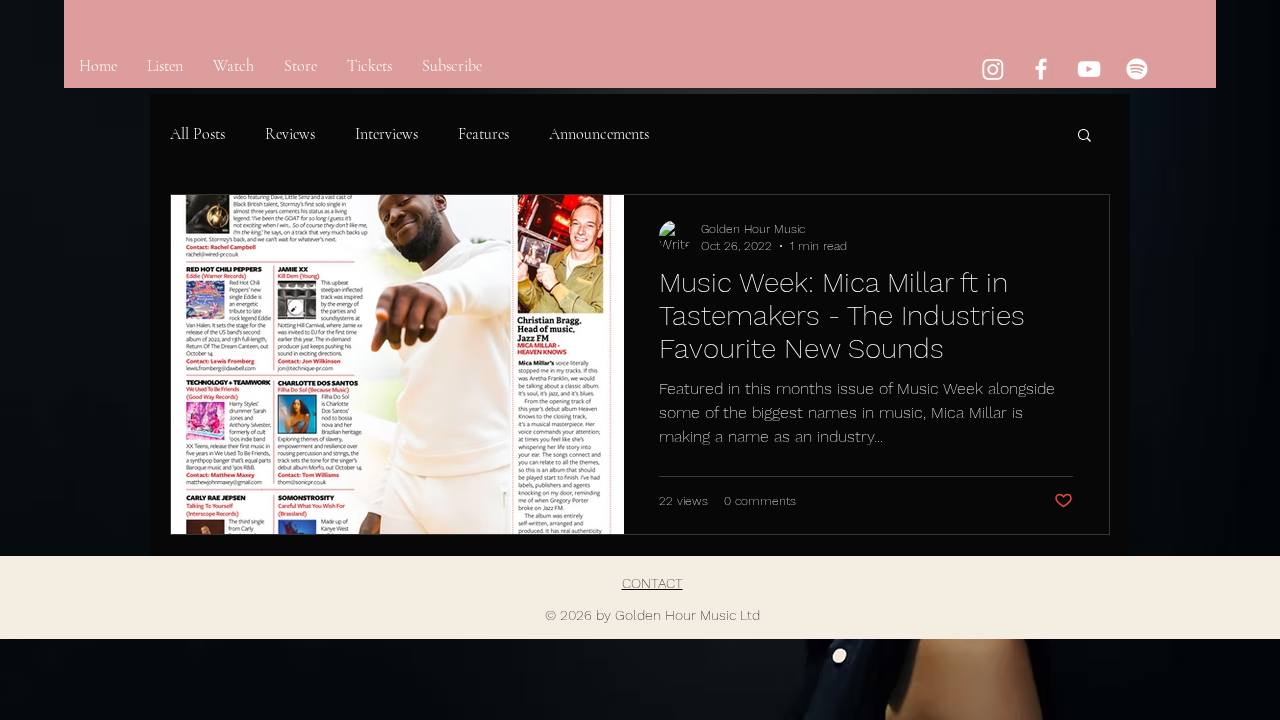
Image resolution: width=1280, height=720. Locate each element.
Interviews (386, 134)
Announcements (599, 134)
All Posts (197, 134)
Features (483, 134)
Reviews (290, 134)
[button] (1084, 136)
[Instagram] (993, 69)
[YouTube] (1089, 69)
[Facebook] (1041, 69)
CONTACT (652, 583)
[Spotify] (1137, 69)
